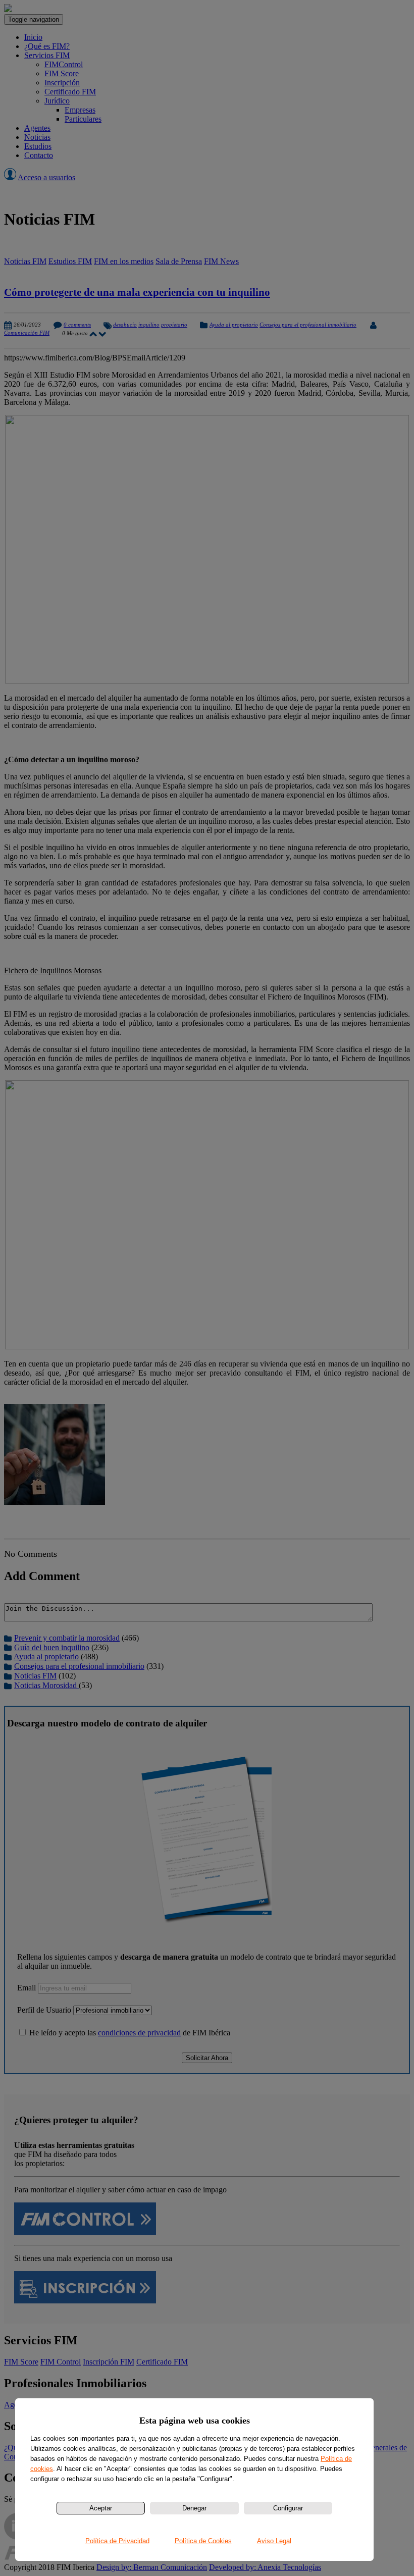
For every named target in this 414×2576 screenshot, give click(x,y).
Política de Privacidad (117, 2541)
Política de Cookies (203, 2541)
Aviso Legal (274, 2541)
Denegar (194, 2508)
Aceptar (101, 2508)
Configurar (288, 2508)
